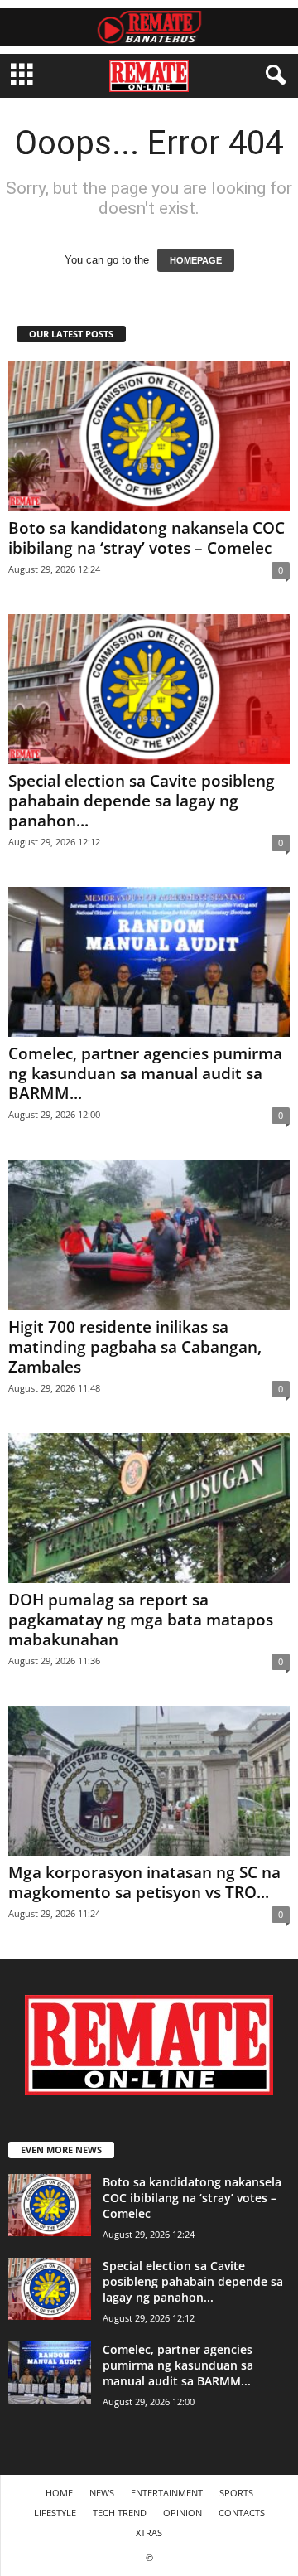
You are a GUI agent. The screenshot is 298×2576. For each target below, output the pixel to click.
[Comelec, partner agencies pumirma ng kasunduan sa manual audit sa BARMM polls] (149, 962)
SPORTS (236, 2493)
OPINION (183, 2513)
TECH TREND (120, 2513)
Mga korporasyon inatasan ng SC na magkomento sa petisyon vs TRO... (144, 1882)
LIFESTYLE (55, 2513)
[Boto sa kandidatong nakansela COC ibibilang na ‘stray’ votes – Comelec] (149, 436)
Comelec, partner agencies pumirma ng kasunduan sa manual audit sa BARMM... (145, 1073)
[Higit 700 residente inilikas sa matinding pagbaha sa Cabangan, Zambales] (149, 1235)
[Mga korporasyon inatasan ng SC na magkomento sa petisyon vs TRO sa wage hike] (149, 1781)
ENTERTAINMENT (167, 2493)
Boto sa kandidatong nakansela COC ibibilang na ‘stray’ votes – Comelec (147, 538)
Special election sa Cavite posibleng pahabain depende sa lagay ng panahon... (142, 801)
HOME (59, 2493)
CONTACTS (242, 2513)
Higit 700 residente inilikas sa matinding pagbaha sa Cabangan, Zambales (135, 1347)
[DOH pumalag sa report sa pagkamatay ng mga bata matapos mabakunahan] (149, 1508)
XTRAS (149, 2532)
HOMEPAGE (196, 260)
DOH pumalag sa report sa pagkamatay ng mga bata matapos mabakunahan (141, 1620)
